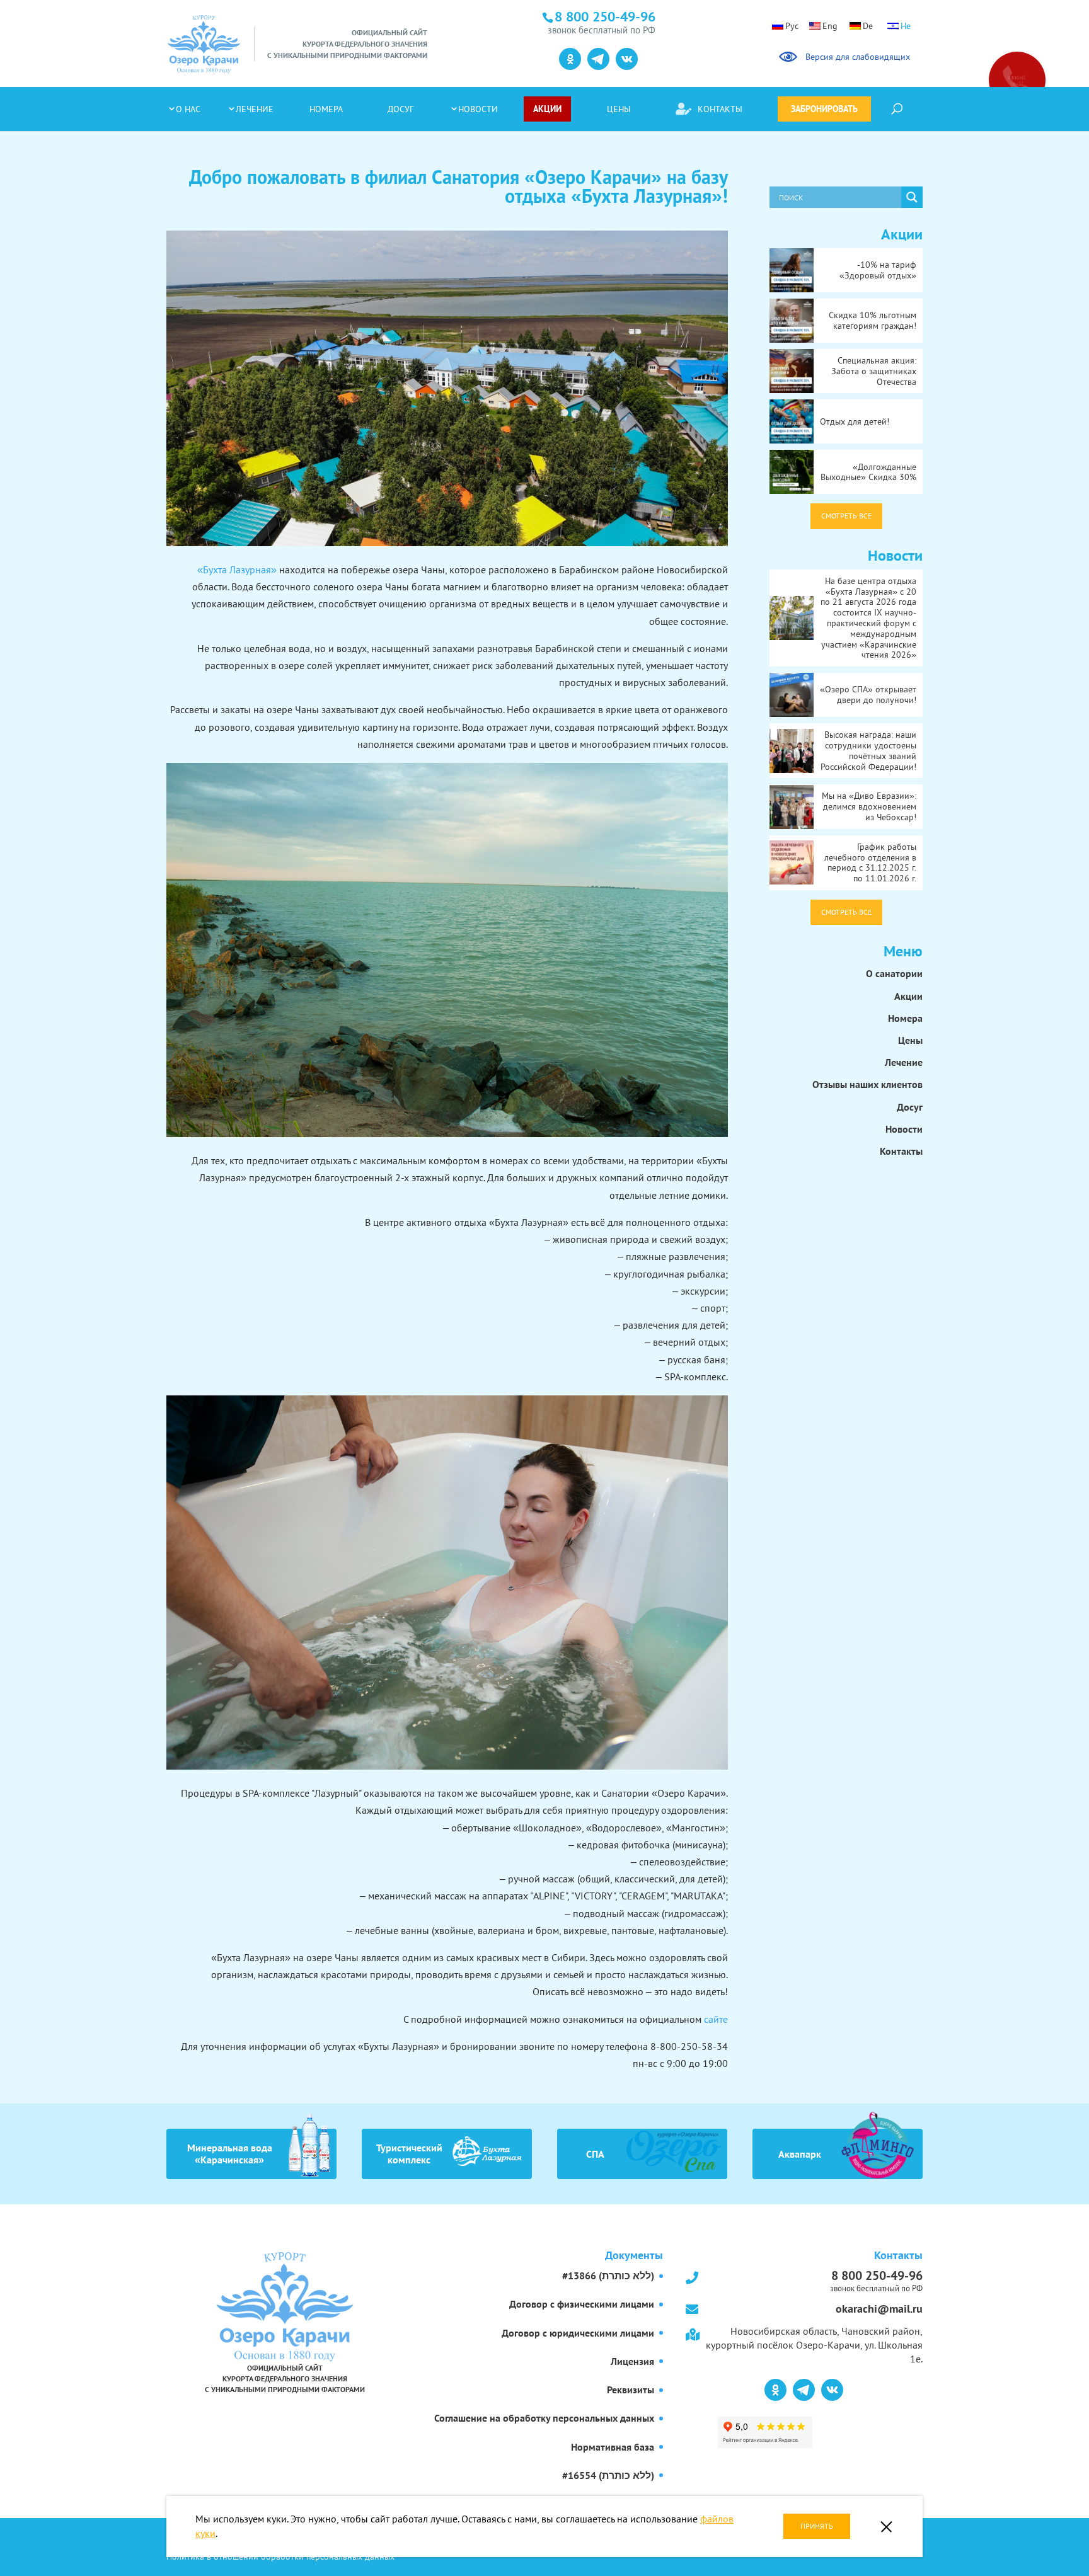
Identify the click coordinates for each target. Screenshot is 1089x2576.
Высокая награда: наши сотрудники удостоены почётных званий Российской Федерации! (868, 750)
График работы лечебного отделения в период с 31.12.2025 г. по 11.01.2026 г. (870, 862)
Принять (817, 2526)
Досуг (400, 109)
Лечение (255, 109)
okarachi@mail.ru (879, 2309)
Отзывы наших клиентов (867, 1084)
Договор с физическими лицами (582, 2304)
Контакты (720, 109)
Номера (326, 109)
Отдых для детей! (855, 421)
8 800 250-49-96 (876, 2280)
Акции (547, 109)
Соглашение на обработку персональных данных (544, 2418)
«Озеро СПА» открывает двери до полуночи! (868, 695)
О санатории (894, 973)
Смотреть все (846, 516)
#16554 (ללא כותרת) (608, 2475)
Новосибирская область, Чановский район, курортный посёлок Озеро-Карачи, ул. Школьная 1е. (814, 2345)
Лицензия (632, 2361)
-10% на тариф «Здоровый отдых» (878, 270)
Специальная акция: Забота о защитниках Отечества (874, 371)
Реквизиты (631, 2390)
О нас (188, 109)
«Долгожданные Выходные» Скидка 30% (868, 472)
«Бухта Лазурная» (237, 570)
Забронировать (824, 109)
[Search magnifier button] (912, 197)
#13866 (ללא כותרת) (608, 2275)
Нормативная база (613, 2447)
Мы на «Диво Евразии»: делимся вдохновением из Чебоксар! (869, 806)
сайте (716, 2019)
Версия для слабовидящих (856, 57)
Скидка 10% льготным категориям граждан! (873, 320)
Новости (478, 109)
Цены (619, 109)
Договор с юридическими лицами (578, 2333)
